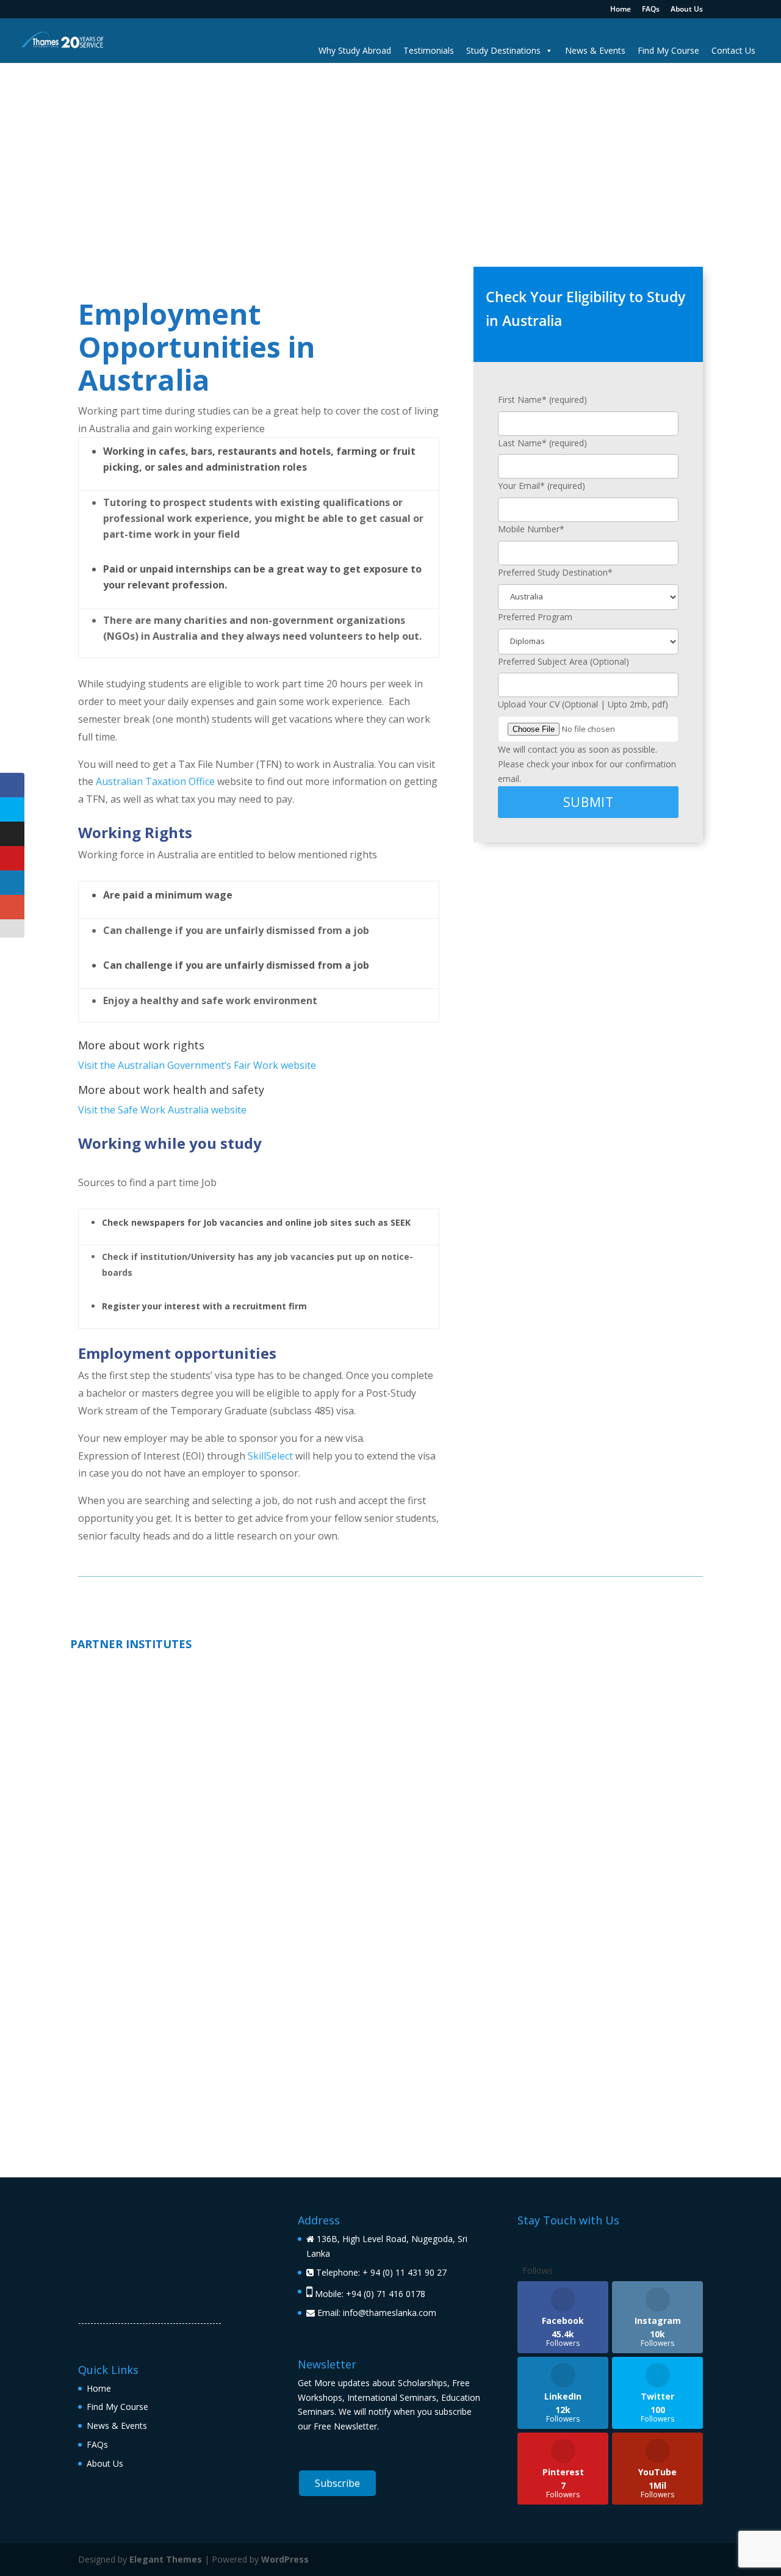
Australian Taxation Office (155, 781)
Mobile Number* (531, 529)
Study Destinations (503, 50)
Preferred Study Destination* (555, 572)
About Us (687, 10)
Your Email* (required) (542, 486)
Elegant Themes (166, 2559)
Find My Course (668, 50)
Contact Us (733, 50)
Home (621, 10)
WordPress (285, 2559)
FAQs (651, 10)
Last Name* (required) (542, 443)
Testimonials (429, 50)
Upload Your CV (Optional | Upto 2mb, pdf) (583, 704)
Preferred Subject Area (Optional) (563, 661)
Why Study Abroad (355, 50)
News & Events (595, 50)
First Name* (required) (542, 400)
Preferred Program (535, 617)
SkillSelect (270, 1456)
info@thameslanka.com (390, 2313)
